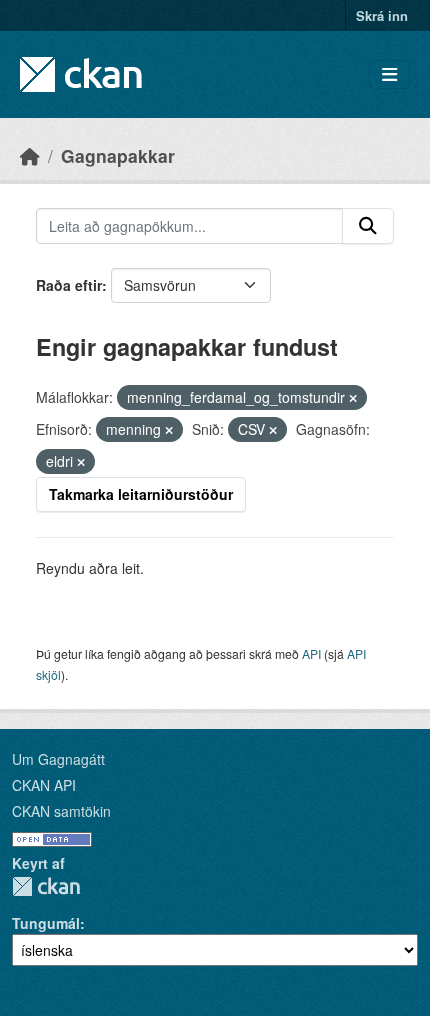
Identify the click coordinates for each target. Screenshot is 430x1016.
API (311, 653)
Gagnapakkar (118, 155)
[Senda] (368, 226)
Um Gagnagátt (58, 759)
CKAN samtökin (61, 811)
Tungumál (46, 923)
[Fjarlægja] (353, 398)
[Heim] (30, 155)
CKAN (46, 886)
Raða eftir (69, 285)
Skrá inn (382, 15)
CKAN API (44, 785)
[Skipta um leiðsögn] (389, 74)
